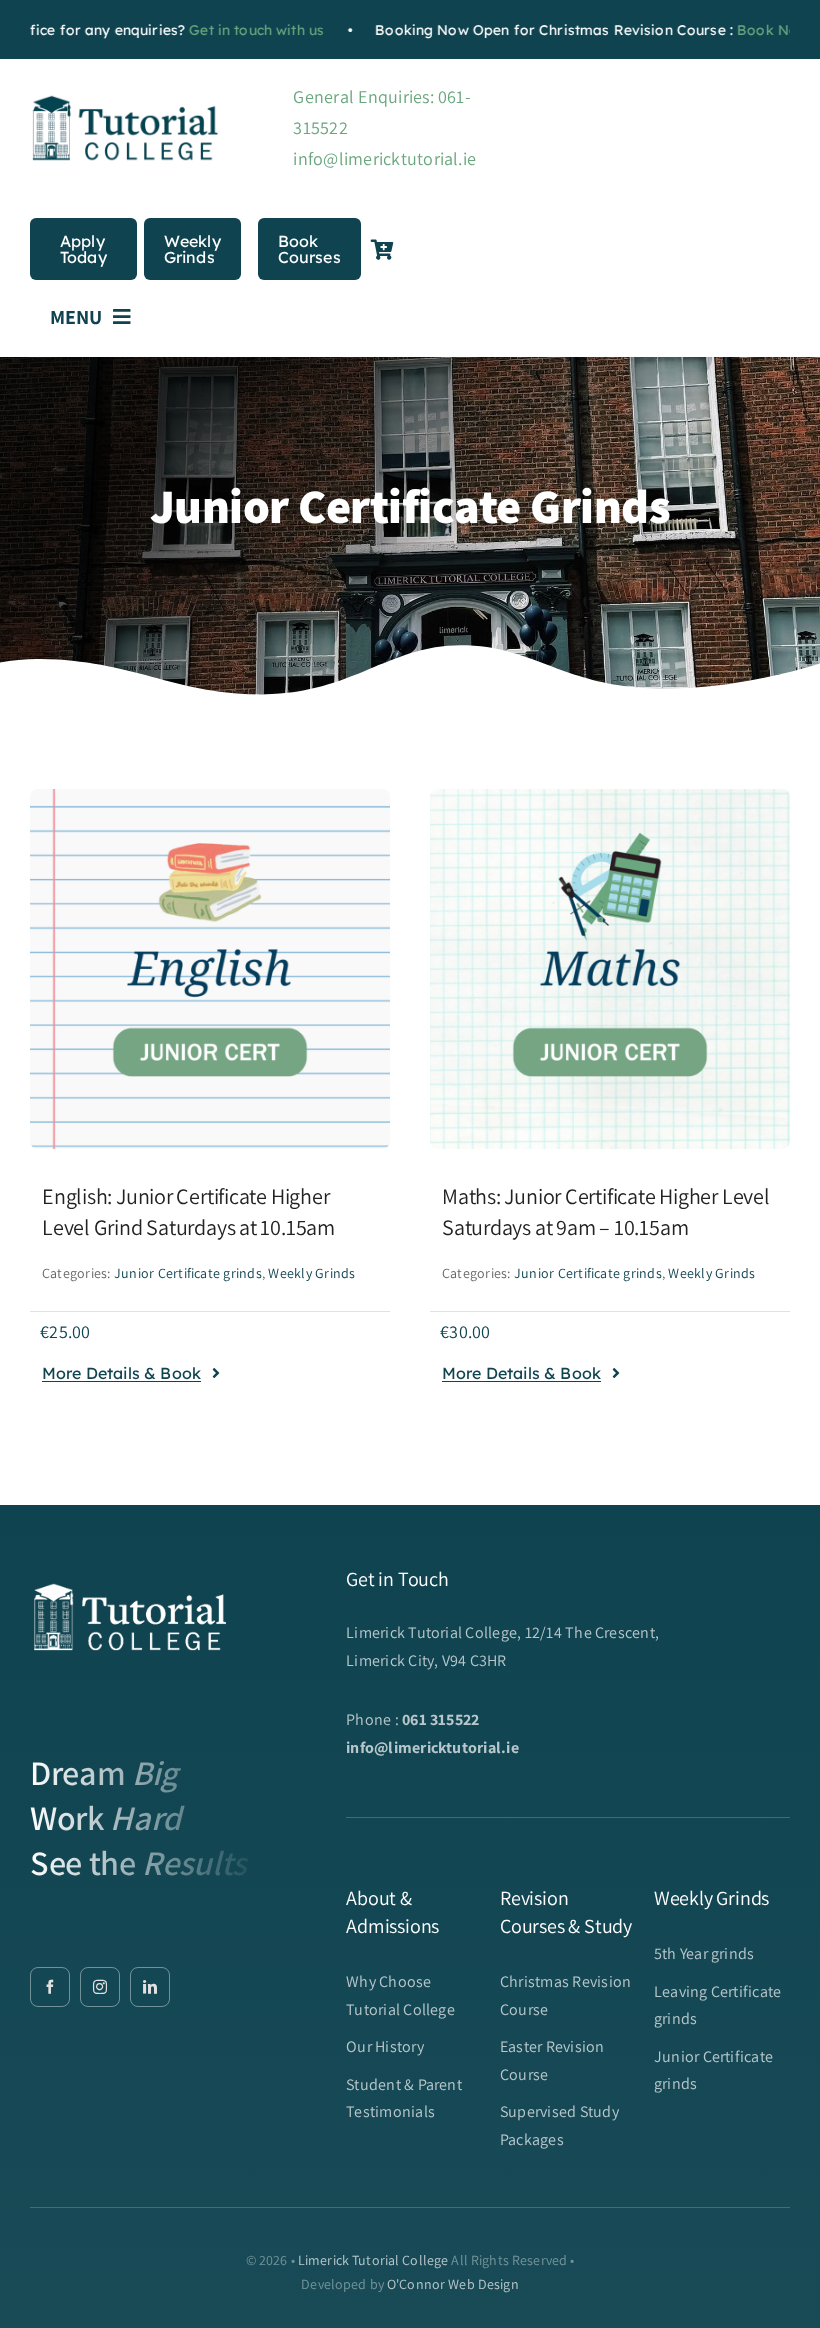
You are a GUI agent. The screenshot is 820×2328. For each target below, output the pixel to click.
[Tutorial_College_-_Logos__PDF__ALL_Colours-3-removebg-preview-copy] (130, 1574)
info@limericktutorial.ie (384, 158)
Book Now (741, 30)
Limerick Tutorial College (373, 2260)
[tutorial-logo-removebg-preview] (125, 99)
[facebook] (50, 1987)
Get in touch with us (224, 30)
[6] (610, 796)
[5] (210, 796)
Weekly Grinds (311, 1273)
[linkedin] (150, 1987)
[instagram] (100, 1987)
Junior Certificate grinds (188, 1273)
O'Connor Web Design (453, 2284)
